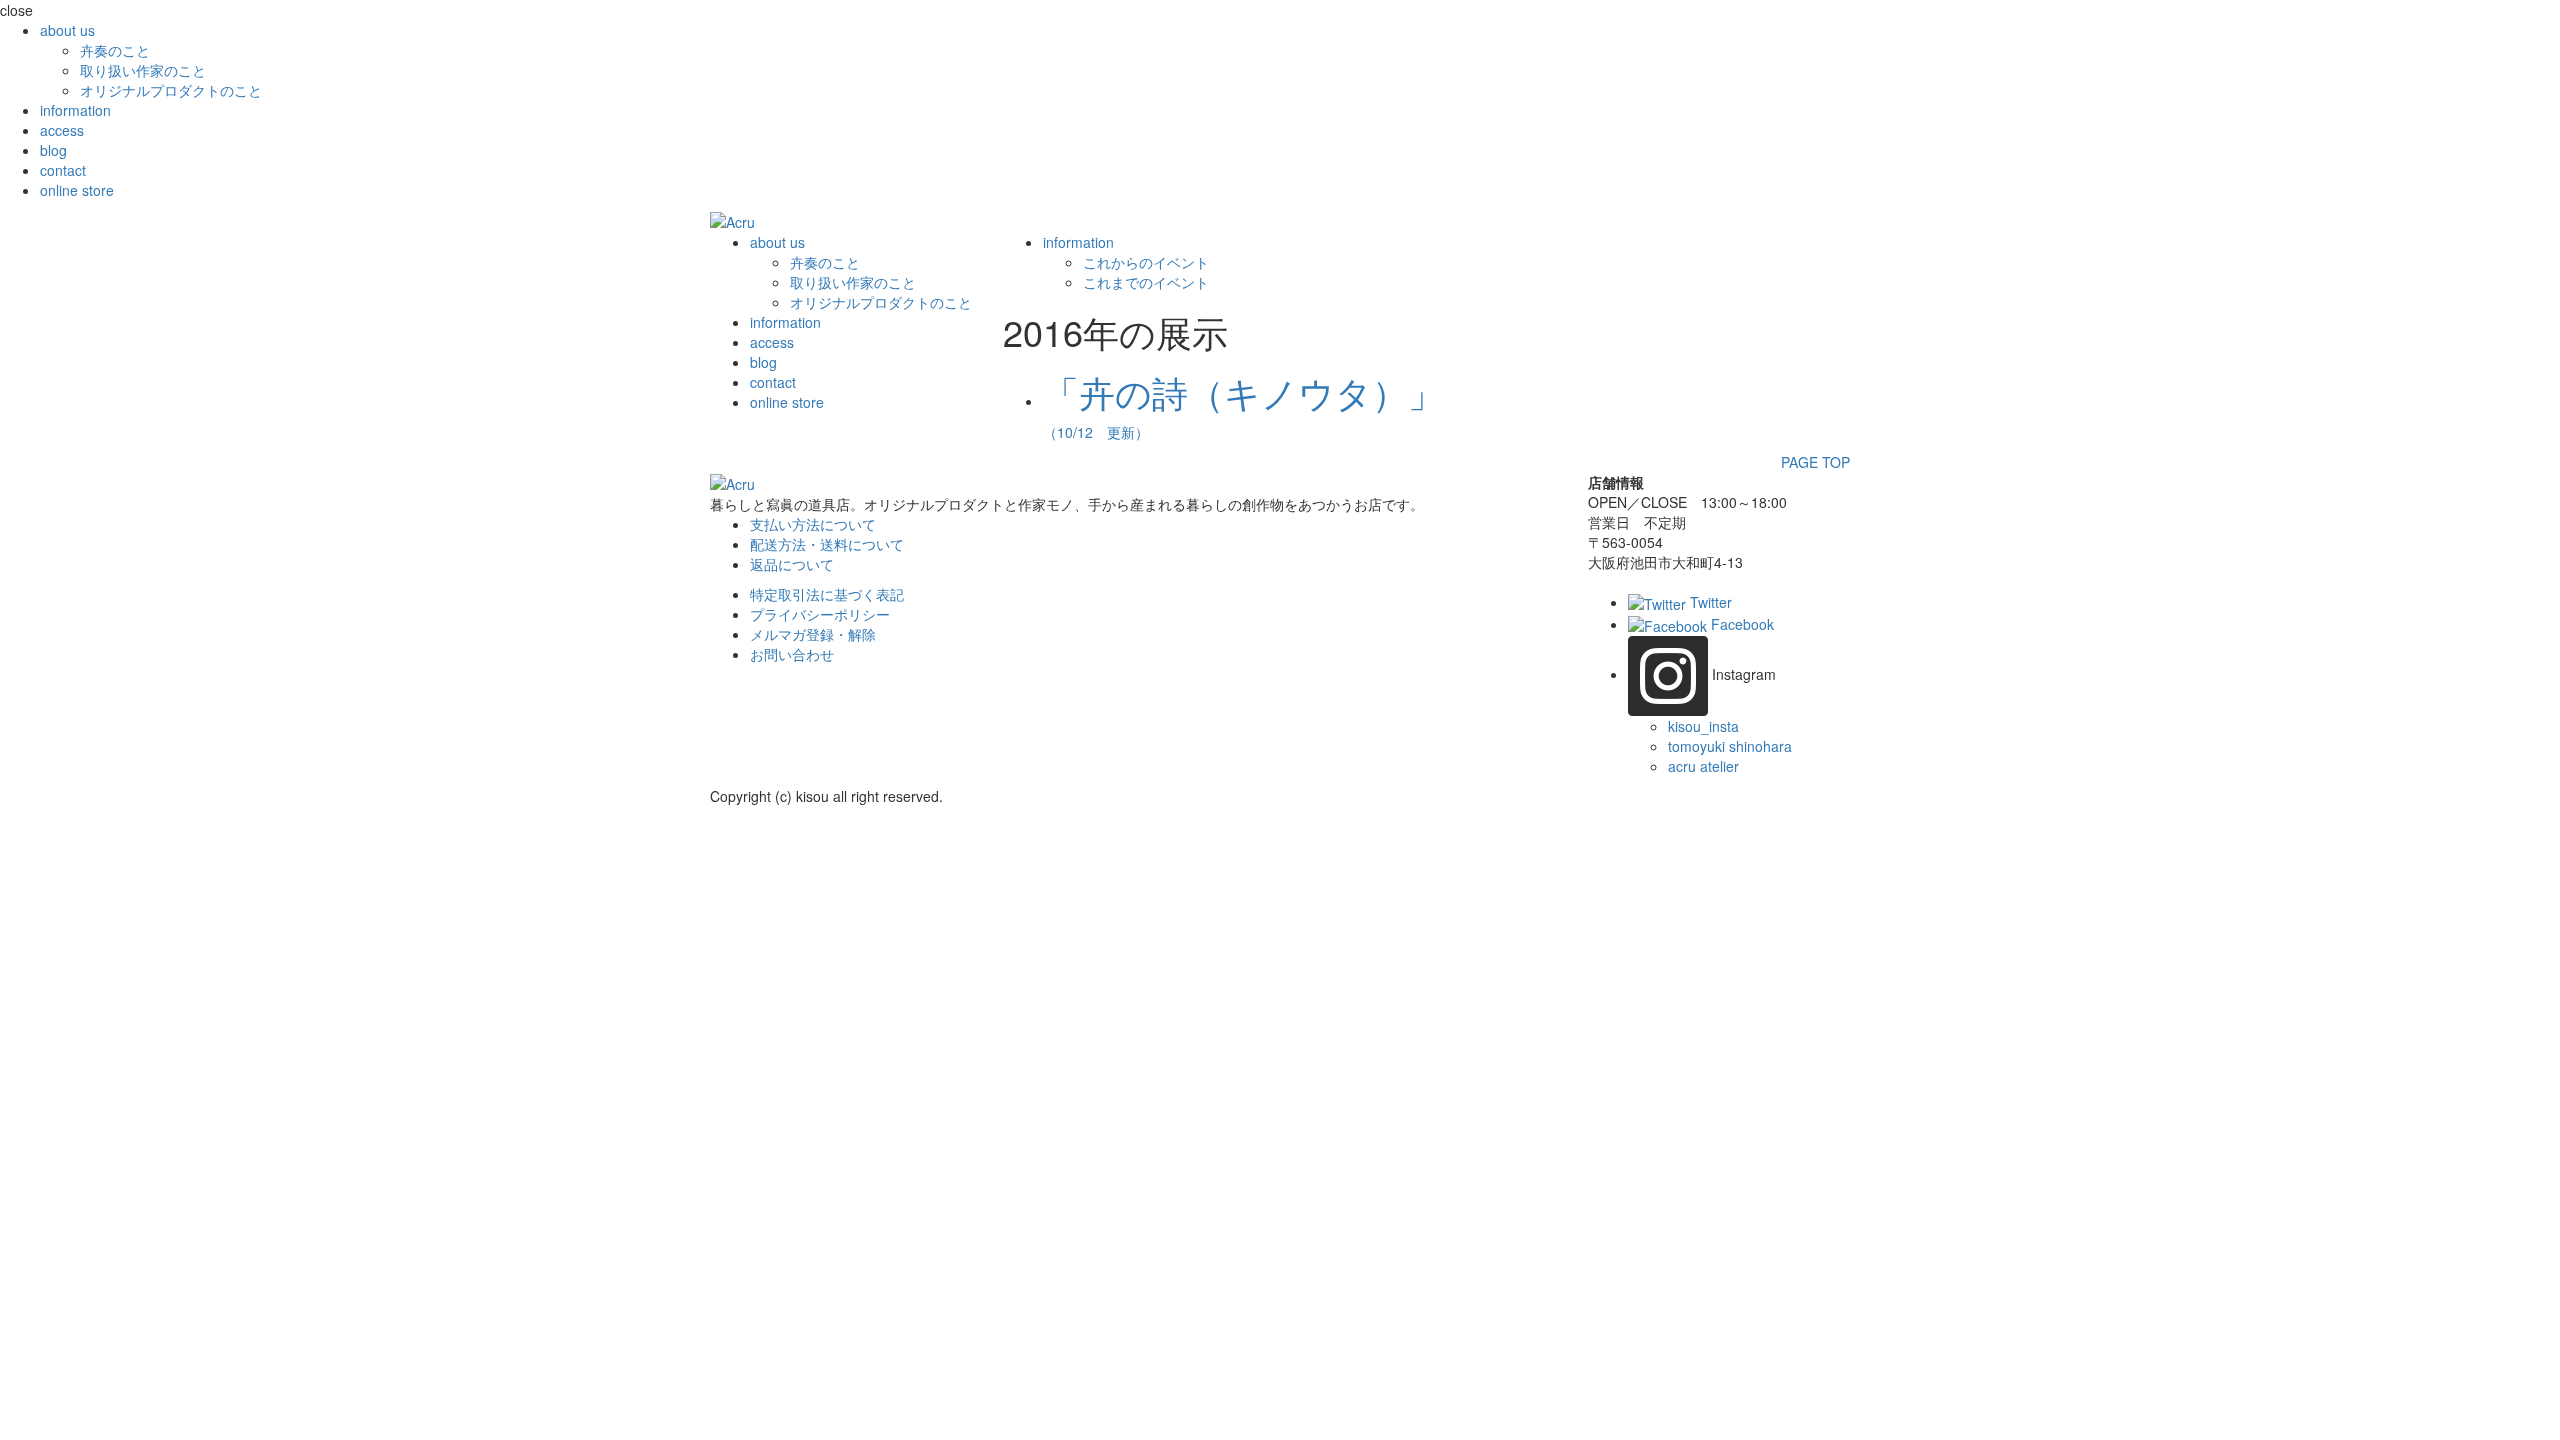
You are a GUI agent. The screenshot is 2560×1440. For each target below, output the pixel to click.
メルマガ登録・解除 (813, 634)
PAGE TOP (1815, 462)
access (62, 130)
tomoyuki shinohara (1730, 746)
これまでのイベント (1146, 282)
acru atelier (1703, 766)
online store (77, 190)
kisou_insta (1703, 726)
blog (53, 150)
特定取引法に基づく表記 (827, 594)
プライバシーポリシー (820, 614)
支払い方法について (813, 524)
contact (63, 170)
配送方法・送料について (827, 544)
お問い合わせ (792, 654)
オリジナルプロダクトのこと (171, 90)
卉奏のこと (115, 50)
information (75, 110)
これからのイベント (1146, 262)
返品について (792, 564)
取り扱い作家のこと (143, 70)
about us (67, 30)
